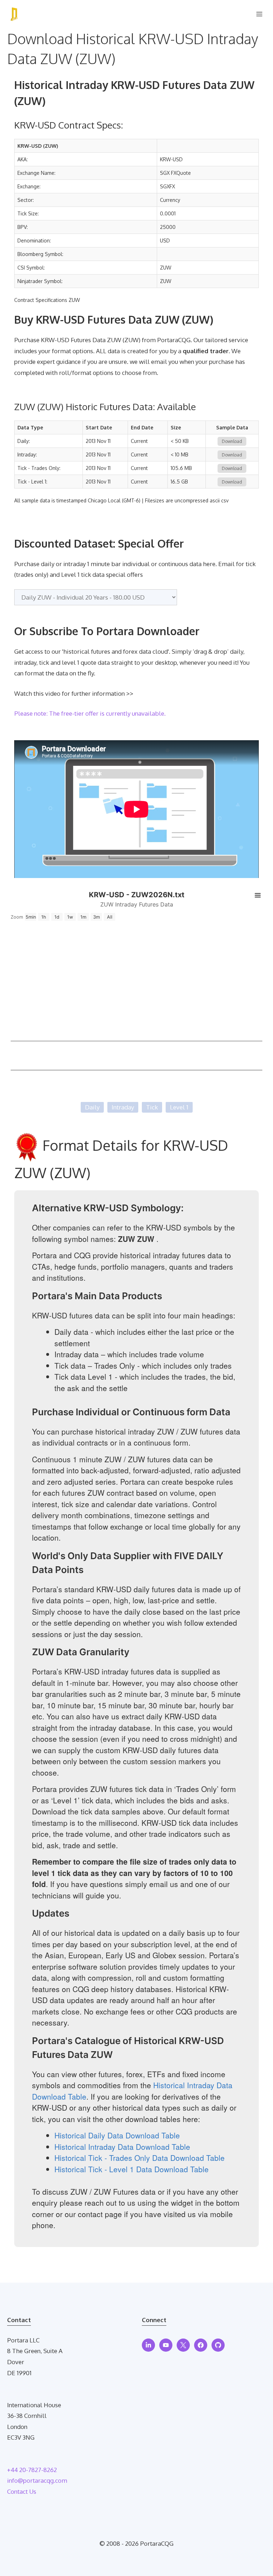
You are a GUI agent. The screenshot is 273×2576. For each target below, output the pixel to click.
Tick (152, 1107)
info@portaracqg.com (37, 2480)
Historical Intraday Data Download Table (122, 2147)
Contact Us (22, 2491)
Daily (92, 1107)
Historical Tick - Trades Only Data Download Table (140, 2158)
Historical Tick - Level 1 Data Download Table (132, 2169)
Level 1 (179, 1107)
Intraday (123, 1107)
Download (232, 441)
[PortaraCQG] (14, 14)
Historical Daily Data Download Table (117, 2135)
